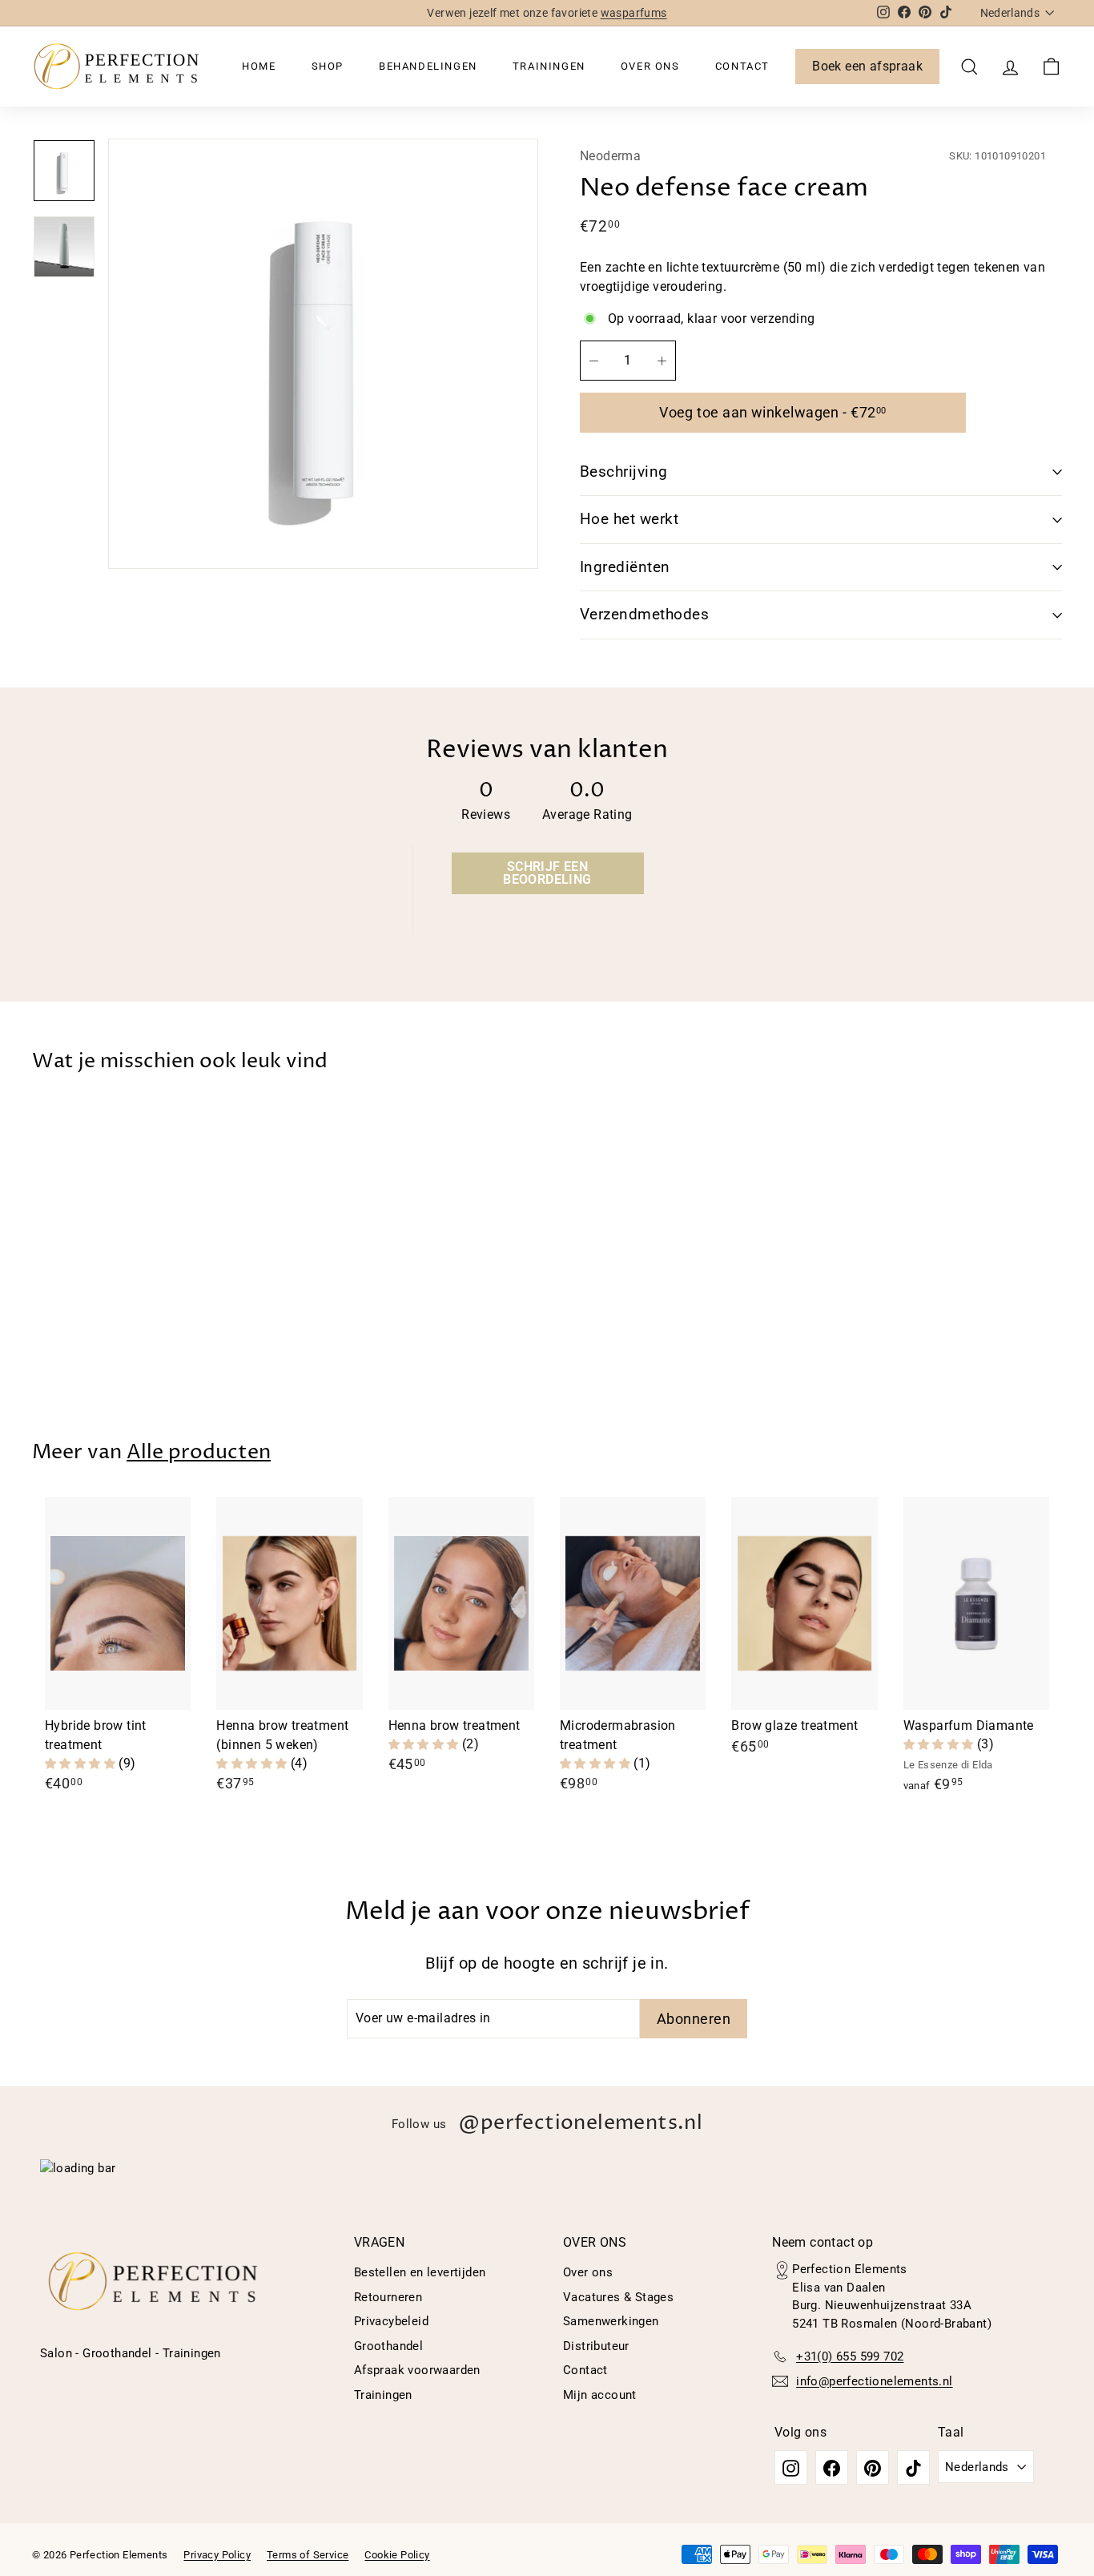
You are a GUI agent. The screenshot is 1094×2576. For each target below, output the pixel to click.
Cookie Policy (397, 2555)
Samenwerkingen (611, 2321)
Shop (328, 66)
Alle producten (199, 1452)
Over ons (650, 66)
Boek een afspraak (867, 66)
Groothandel (388, 2346)
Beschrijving (624, 472)
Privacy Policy (217, 2555)
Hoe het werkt (629, 519)
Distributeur (596, 2346)
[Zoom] (323, 354)
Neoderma (610, 156)
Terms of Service (308, 2555)
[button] (82, 1763)
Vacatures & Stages (618, 2297)
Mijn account (600, 2395)
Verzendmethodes (644, 614)
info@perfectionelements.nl (874, 2381)
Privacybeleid (391, 2321)
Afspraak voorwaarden (417, 2370)
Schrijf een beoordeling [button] (547, 873)
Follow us (547, 2123)
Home (259, 66)
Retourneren (388, 2297)
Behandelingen (428, 66)
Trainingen (549, 66)
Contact (742, 66)
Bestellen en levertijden (420, 2272)
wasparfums (634, 13)
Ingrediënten (625, 567)
